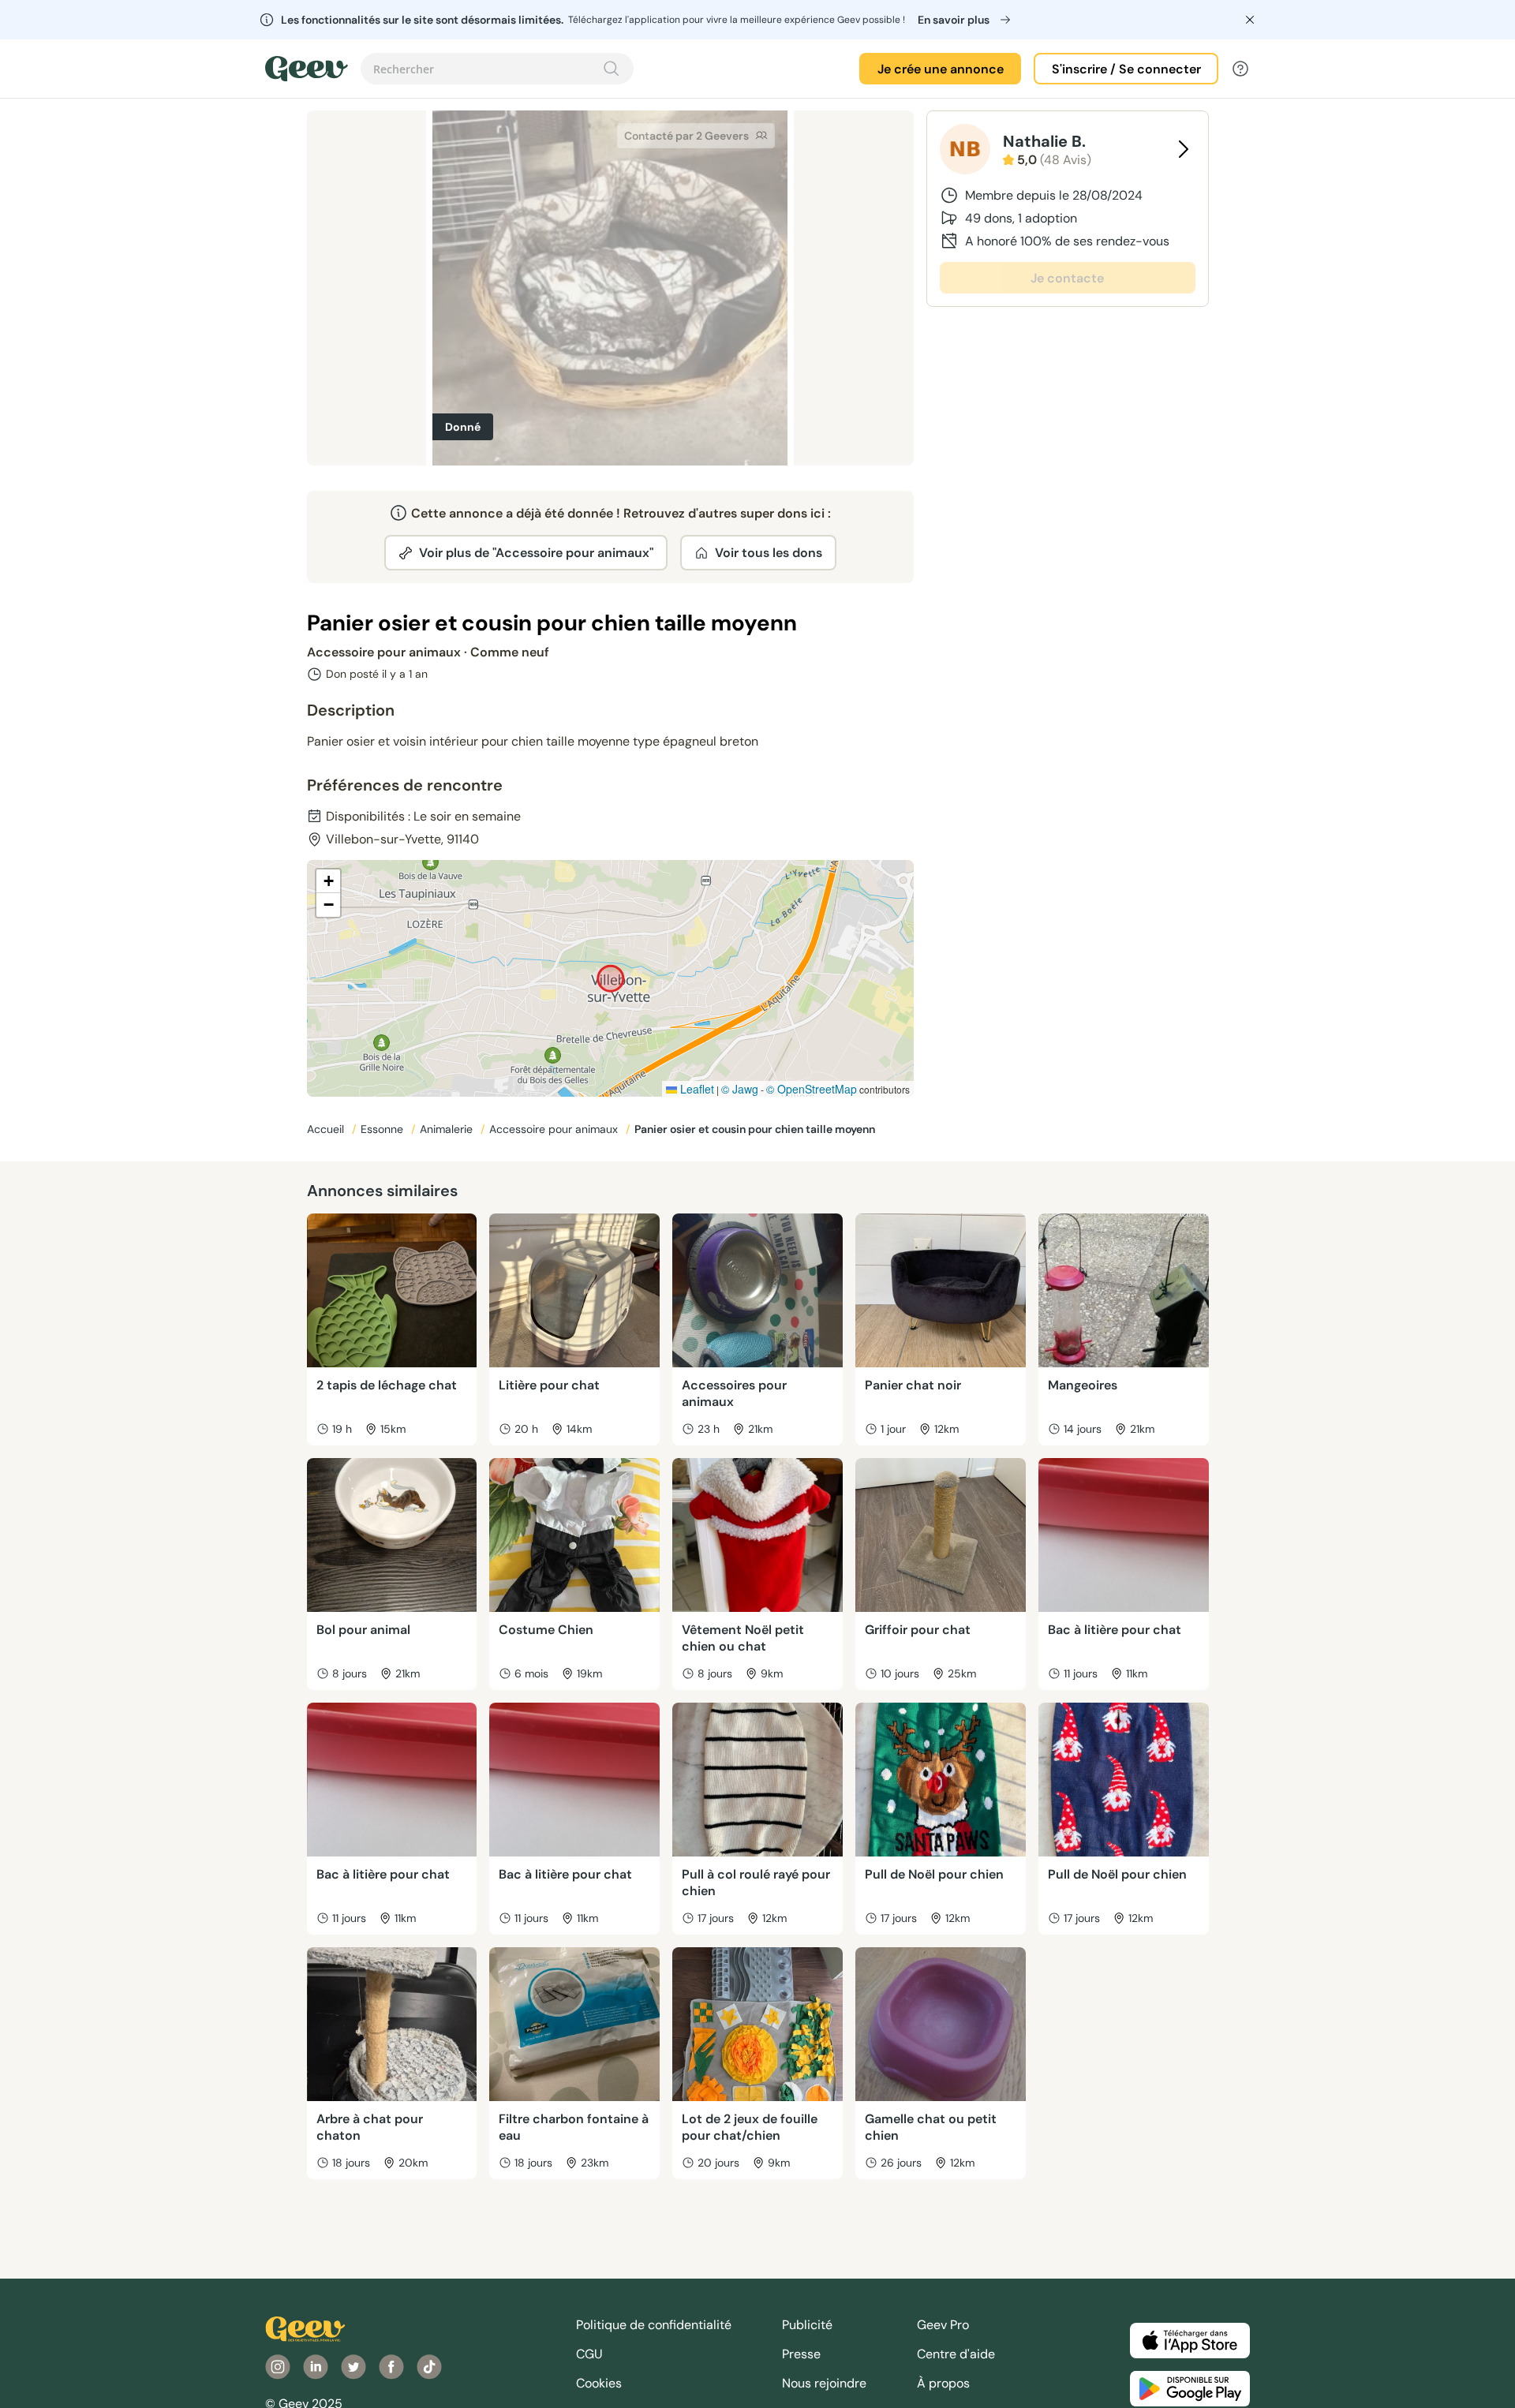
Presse (801, 2354)
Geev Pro (943, 2325)
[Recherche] (612, 69)
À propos (943, 2383)
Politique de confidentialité (654, 2325)
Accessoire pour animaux (555, 1129)
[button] (328, 881)
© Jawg (740, 1089)
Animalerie (448, 1129)
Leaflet (696, 1089)
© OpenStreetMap (812, 1089)
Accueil (327, 1129)
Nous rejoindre (824, 2383)
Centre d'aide (956, 2354)
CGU (589, 2354)
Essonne (383, 1129)
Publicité (807, 2325)
